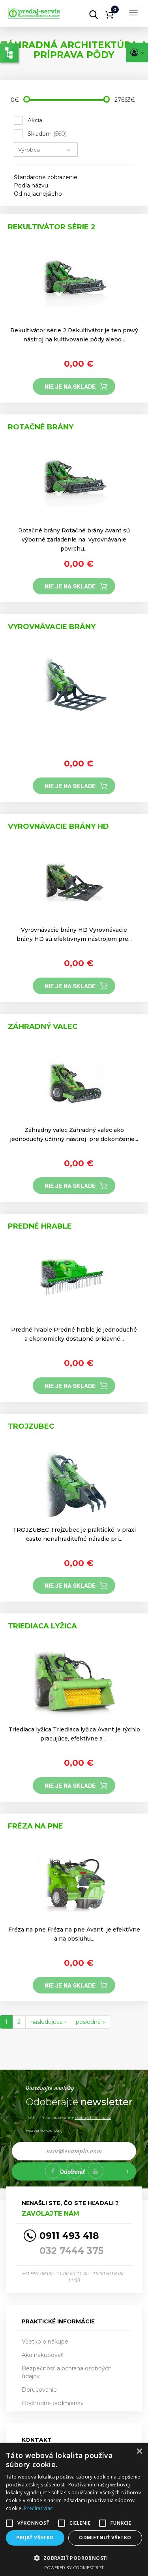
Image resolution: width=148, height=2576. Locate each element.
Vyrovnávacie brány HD (58, 826)
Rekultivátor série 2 (52, 227)
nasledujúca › (48, 2022)
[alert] (74, 2509)
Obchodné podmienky (53, 2403)
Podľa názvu (31, 185)
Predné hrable (40, 1226)
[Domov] (45, 11)
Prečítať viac (38, 2508)
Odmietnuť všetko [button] (105, 2538)
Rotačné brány (41, 427)
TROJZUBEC (31, 1426)
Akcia (35, 120)
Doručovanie (39, 2390)
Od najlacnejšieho (38, 194)
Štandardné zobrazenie (46, 177)
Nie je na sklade (70, 386)
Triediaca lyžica (42, 1626)
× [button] (139, 2451)
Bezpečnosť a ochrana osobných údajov (67, 2372)
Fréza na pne (36, 1826)
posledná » (90, 2022)
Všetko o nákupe (45, 2342)
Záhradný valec (43, 1027)
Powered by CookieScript (74, 2568)
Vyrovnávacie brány (52, 627)
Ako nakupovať (42, 2355)
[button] (74, 2558)
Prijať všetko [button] (35, 2538)
